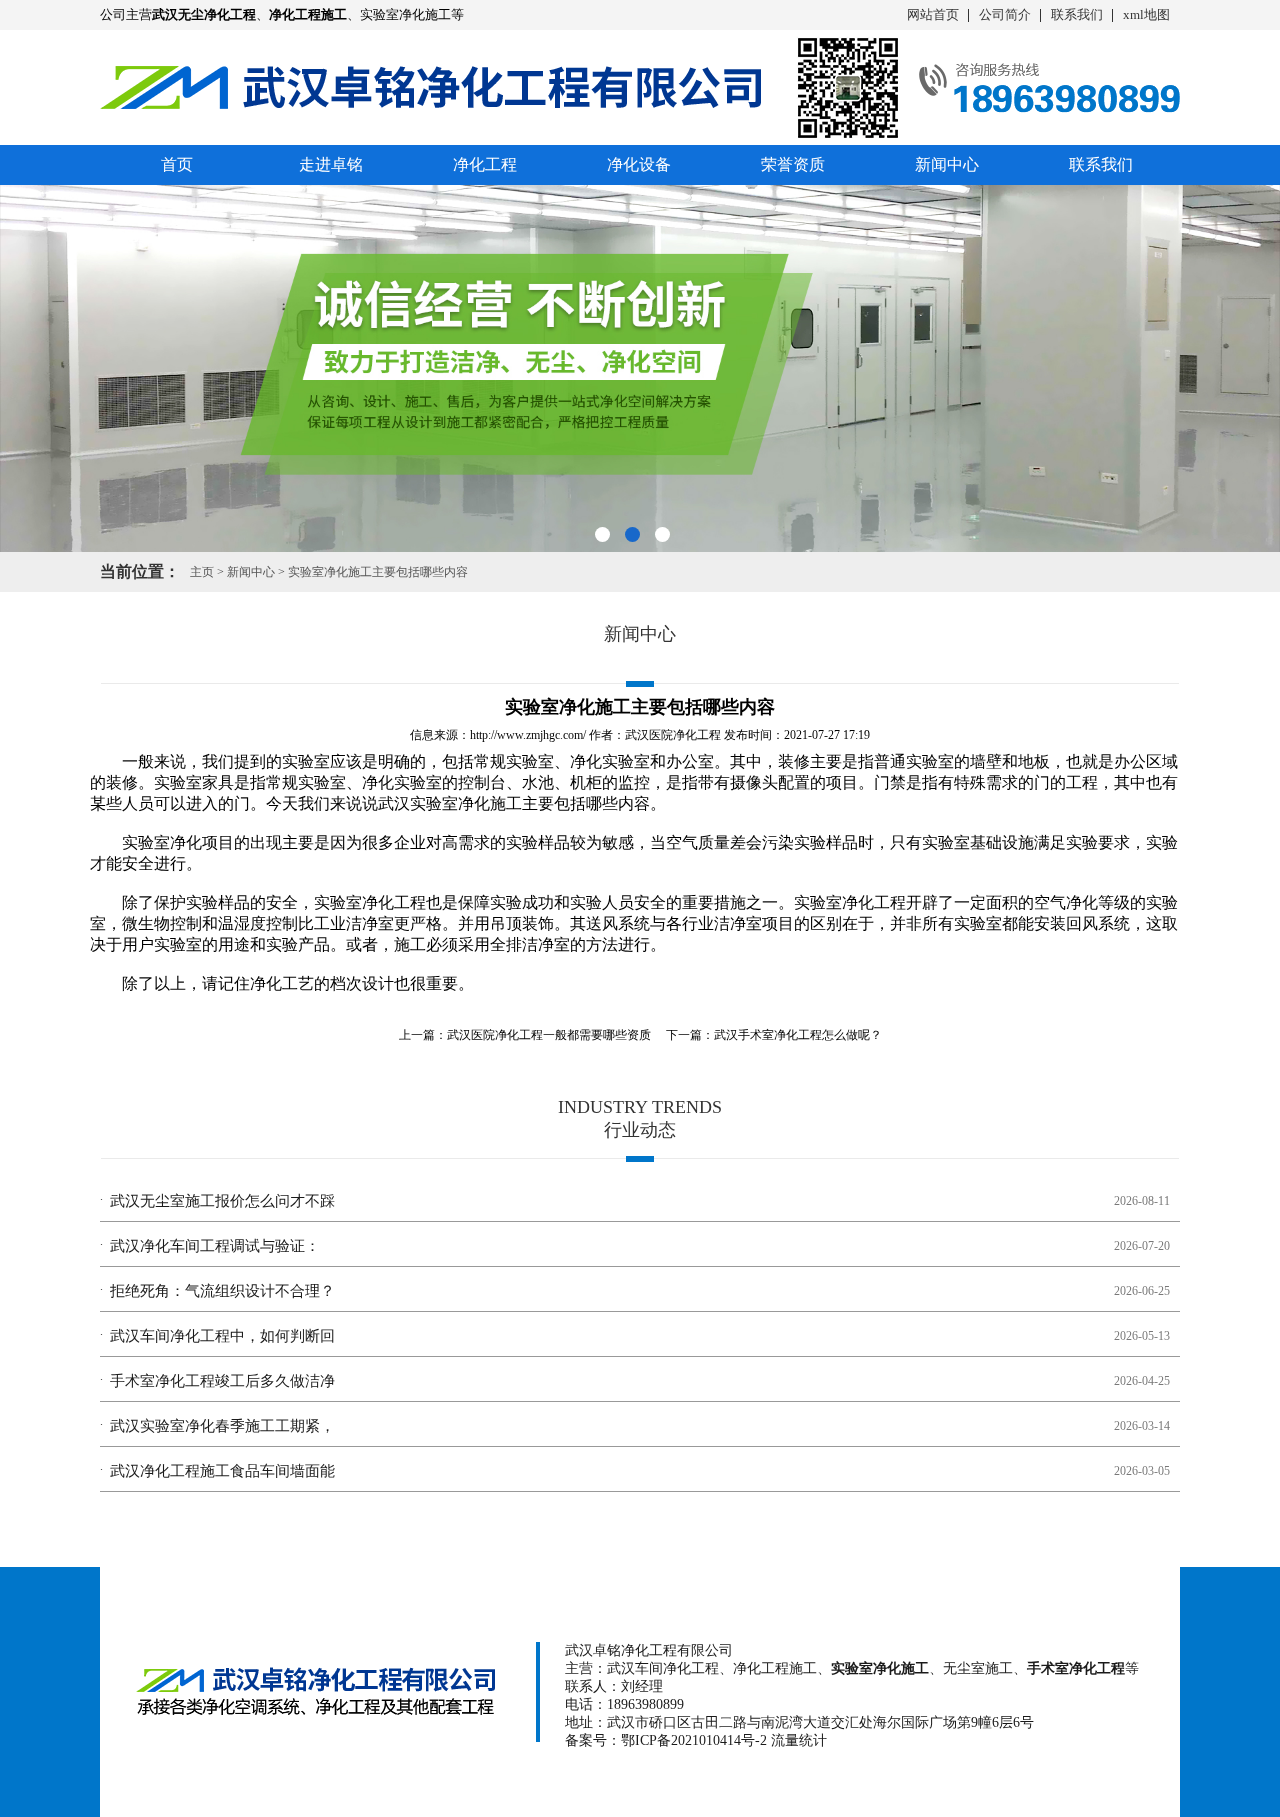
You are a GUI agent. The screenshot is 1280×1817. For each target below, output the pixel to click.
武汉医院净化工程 (673, 735)
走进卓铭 (331, 164)
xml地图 (1146, 14)
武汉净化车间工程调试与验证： (215, 1246)
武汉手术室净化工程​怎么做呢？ (798, 1035)
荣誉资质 (793, 164)
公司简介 (1005, 14)
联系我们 (1077, 14)
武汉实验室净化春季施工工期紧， (222, 1426)
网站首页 (933, 14)
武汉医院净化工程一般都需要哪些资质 (549, 1035)
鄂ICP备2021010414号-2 (694, 1740)
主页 (202, 572)
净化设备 (639, 164)
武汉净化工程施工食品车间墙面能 (222, 1471)
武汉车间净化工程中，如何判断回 (222, 1336)
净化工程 (485, 164)
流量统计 (799, 1740)
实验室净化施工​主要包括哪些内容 (378, 572)
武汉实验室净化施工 (450, 803)
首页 (177, 164)
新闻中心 (947, 164)
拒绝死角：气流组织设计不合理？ (222, 1291)
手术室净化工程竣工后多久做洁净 (222, 1381)
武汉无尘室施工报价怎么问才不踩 (222, 1201)
